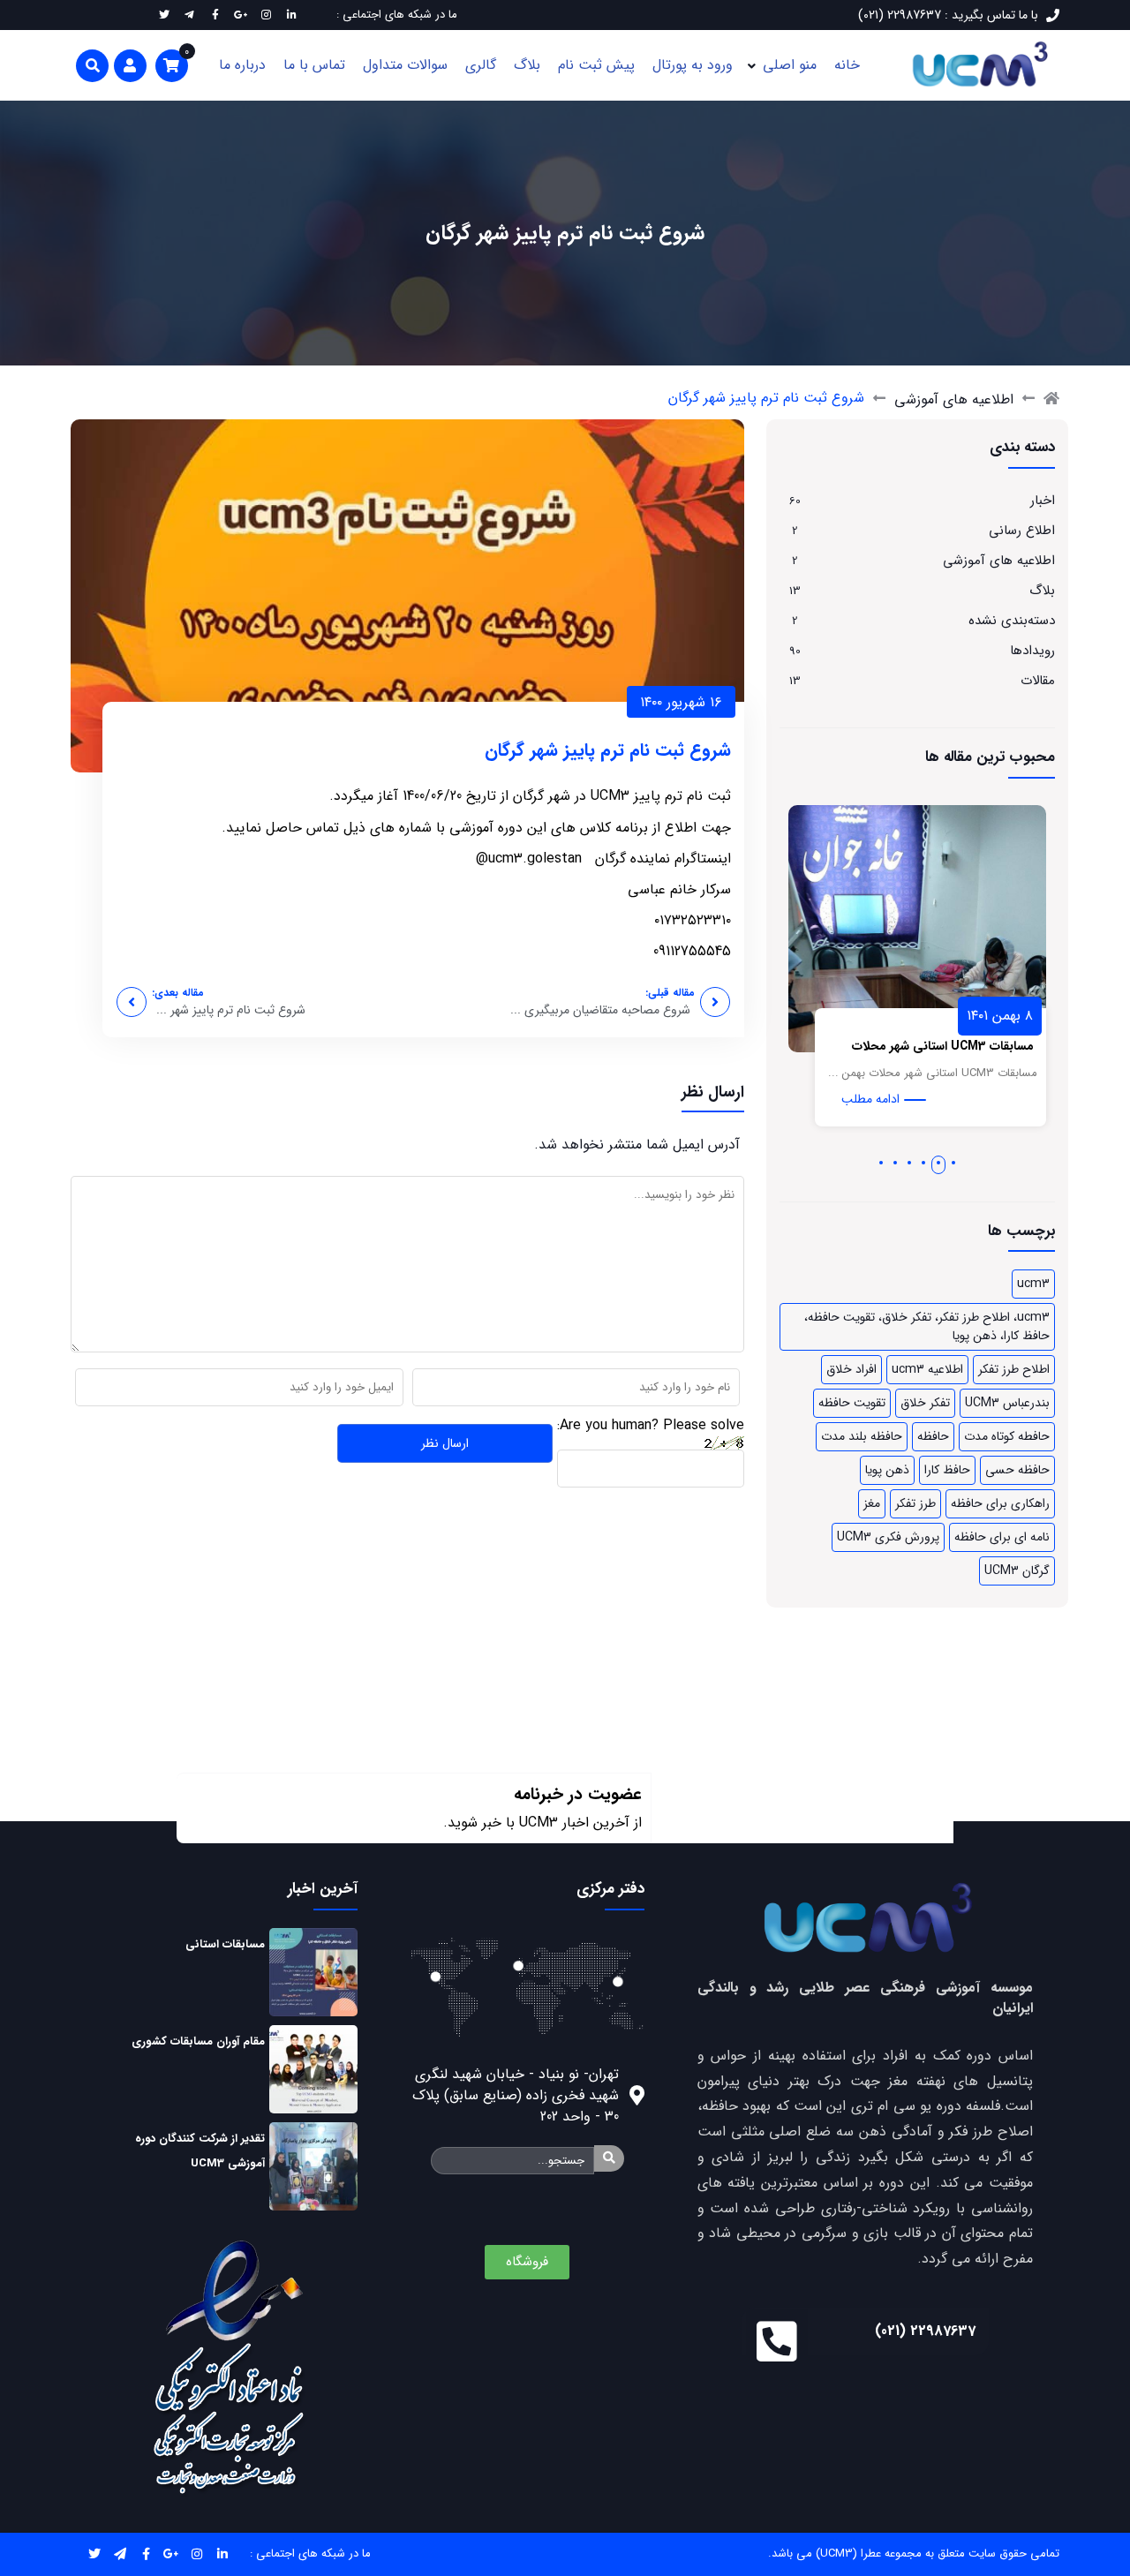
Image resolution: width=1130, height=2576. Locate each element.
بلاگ (527, 65)
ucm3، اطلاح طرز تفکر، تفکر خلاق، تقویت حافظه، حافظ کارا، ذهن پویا (927, 1326)
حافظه (933, 1436)
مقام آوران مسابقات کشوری (198, 2041)
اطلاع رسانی (1022, 531)
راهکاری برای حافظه (1000, 1503)
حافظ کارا (947, 1470)
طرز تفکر (915, 1503)
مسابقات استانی (225, 1944)
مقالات (1038, 681)
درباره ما (242, 65)
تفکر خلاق (925, 1403)
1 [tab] (953, 1163)
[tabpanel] (940, 975)
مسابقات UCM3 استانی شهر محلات (966, 1046)
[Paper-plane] (121, 2554)
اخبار (1043, 501)
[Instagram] (197, 2554)
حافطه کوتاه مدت (1007, 1436)
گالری (481, 65)
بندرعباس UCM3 (1007, 1403)
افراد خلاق (851, 1369)
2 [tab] (939, 1163)
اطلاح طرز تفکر (1014, 1369)
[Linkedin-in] (223, 2554)
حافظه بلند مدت (862, 1436)
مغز (872, 1503)
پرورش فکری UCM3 (888, 1537)
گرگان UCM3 (1017, 1570)
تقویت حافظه (852, 1403)
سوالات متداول (405, 65)
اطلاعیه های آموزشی (954, 399)
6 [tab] (881, 1163)
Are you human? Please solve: (651, 1425)
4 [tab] (909, 1163)
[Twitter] (95, 2554)
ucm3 (1033, 1284)
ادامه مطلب (893, 1100)
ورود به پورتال (693, 65)
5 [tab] (895, 1163)
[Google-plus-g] (172, 2554)
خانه (847, 65)
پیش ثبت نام (596, 65)
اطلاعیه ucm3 (927, 1369)
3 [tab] (924, 1163)
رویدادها (1032, 651)
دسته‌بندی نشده (1012, 621)
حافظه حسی (1017, 1470)
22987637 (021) (925, 2331)
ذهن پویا (887, 1470)
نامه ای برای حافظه (1002, 1537)
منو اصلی (790, 65)
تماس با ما (314, 65)
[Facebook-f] (146, 2554)
